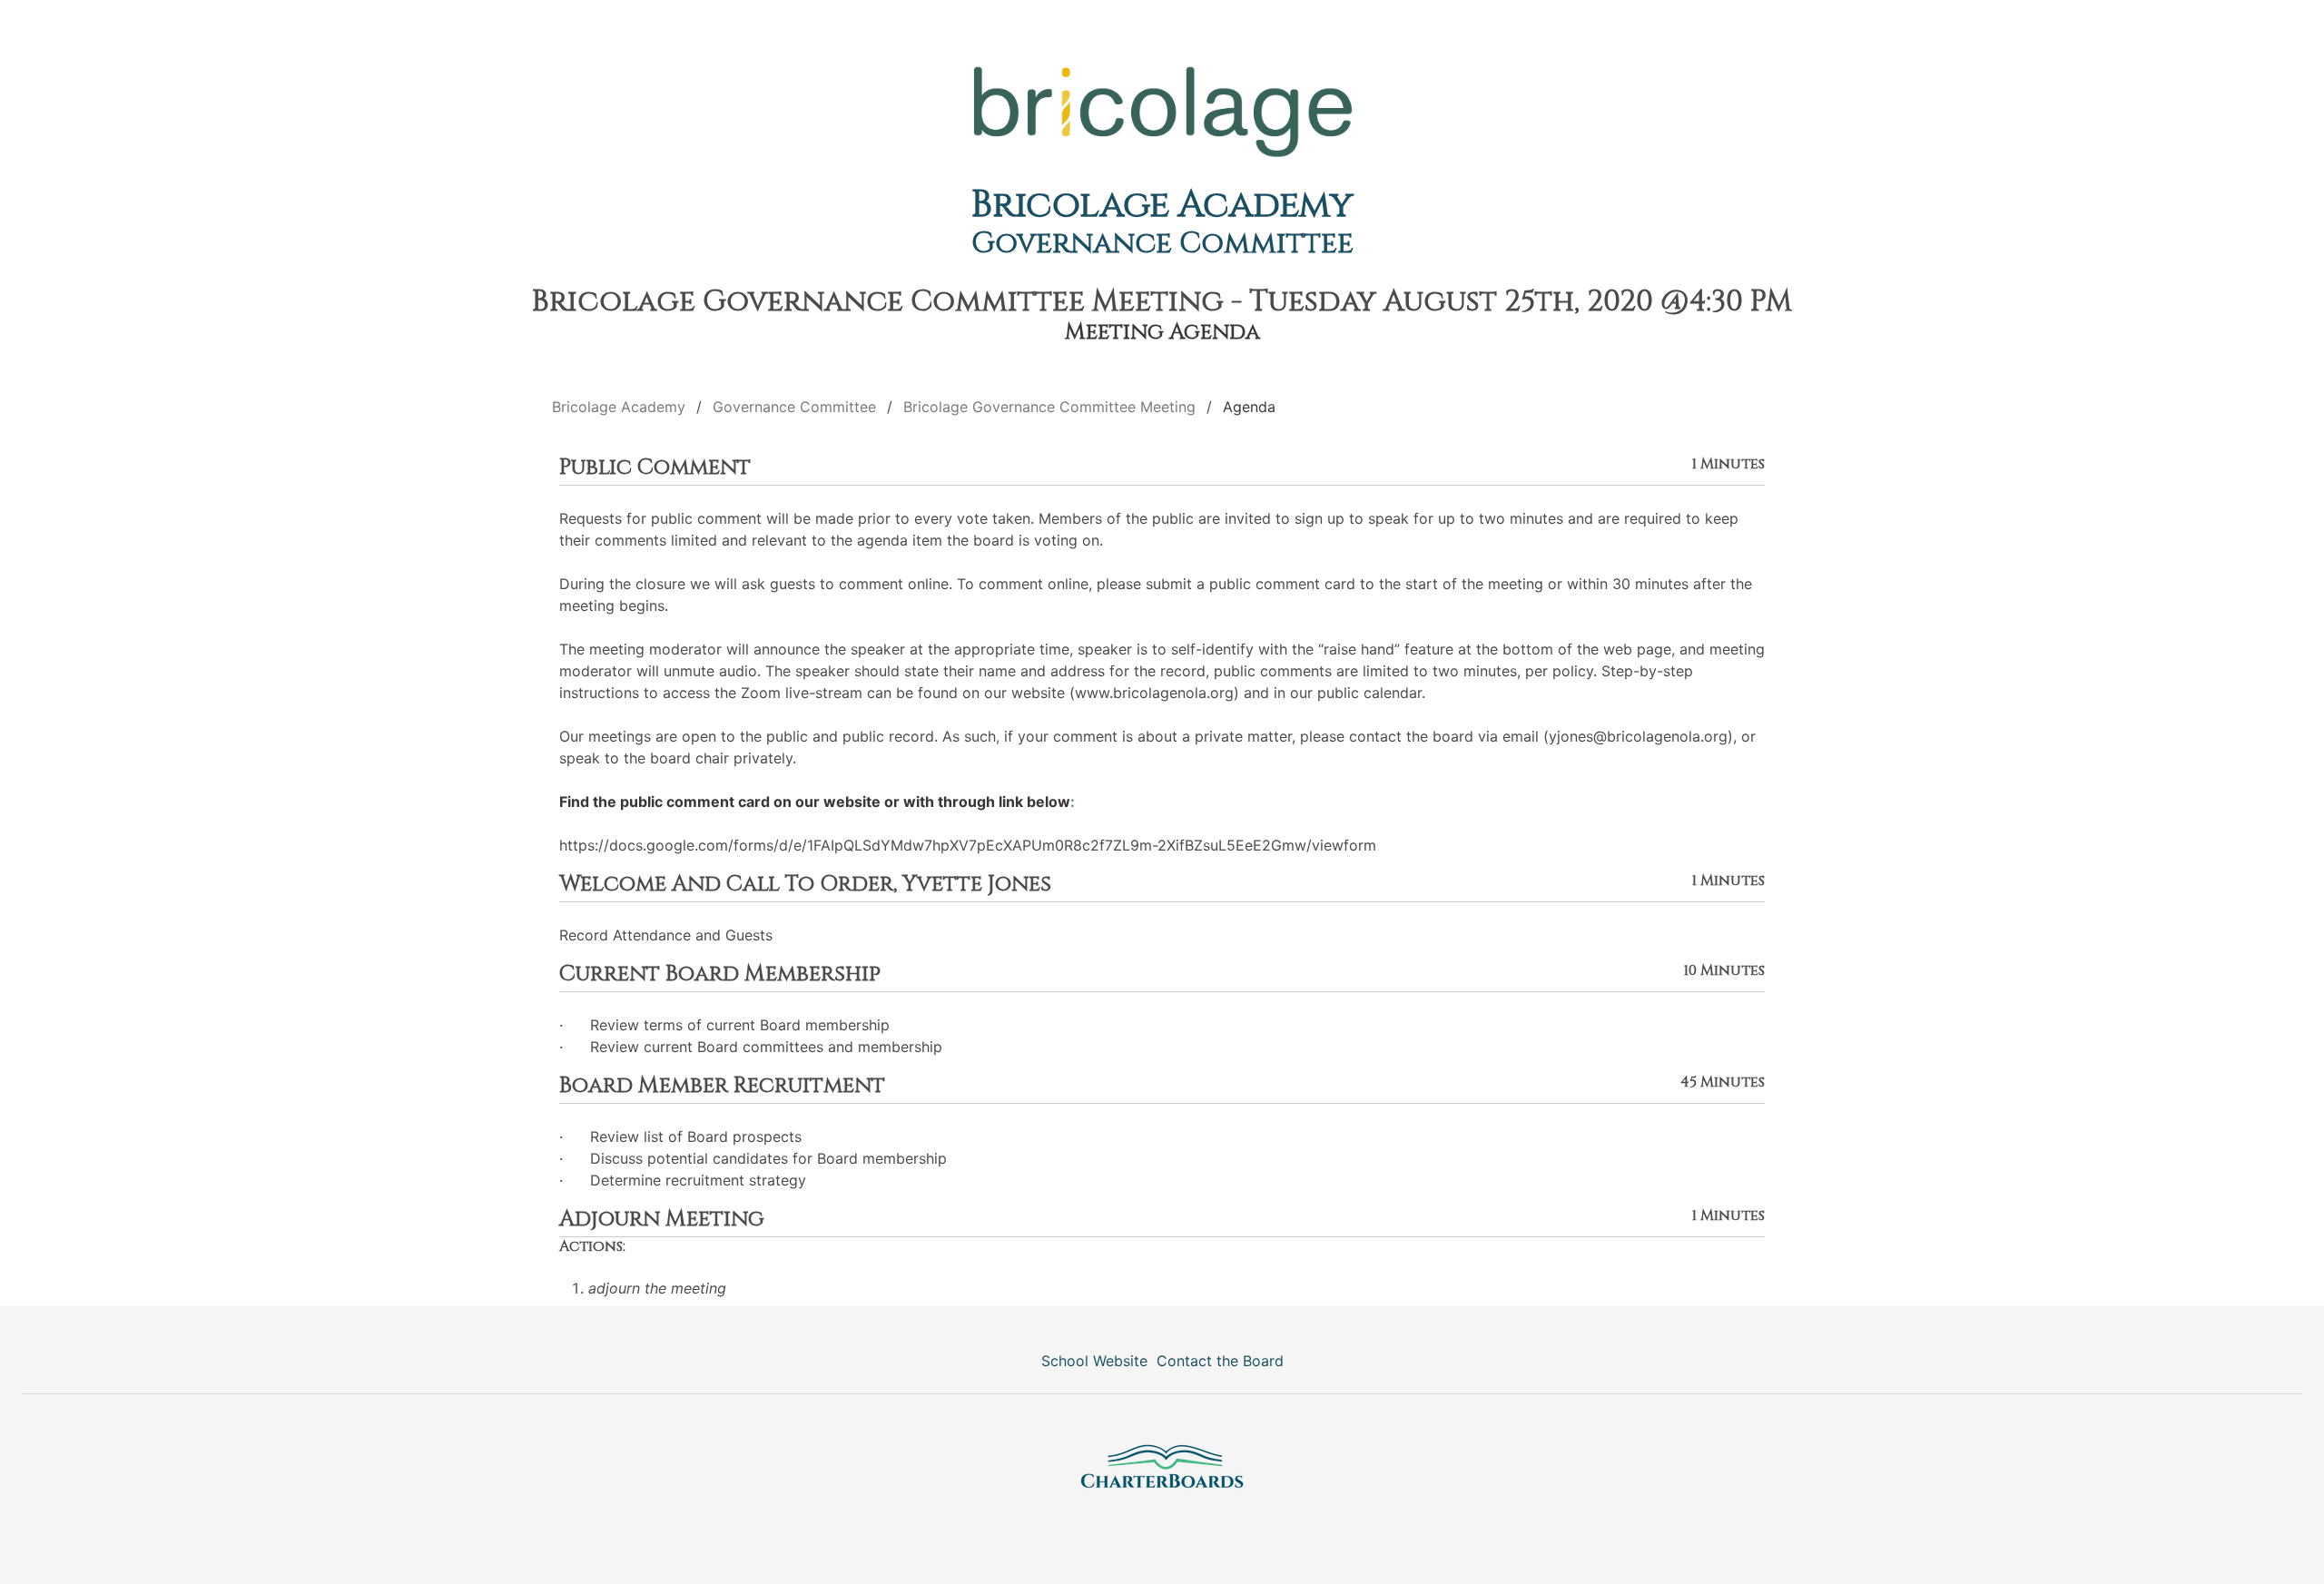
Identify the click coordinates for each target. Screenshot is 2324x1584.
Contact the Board (1220, 1361)
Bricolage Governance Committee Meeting (1049, 407)
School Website (1094, 1361)
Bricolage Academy (1162, 205)
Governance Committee (1162, 244)
